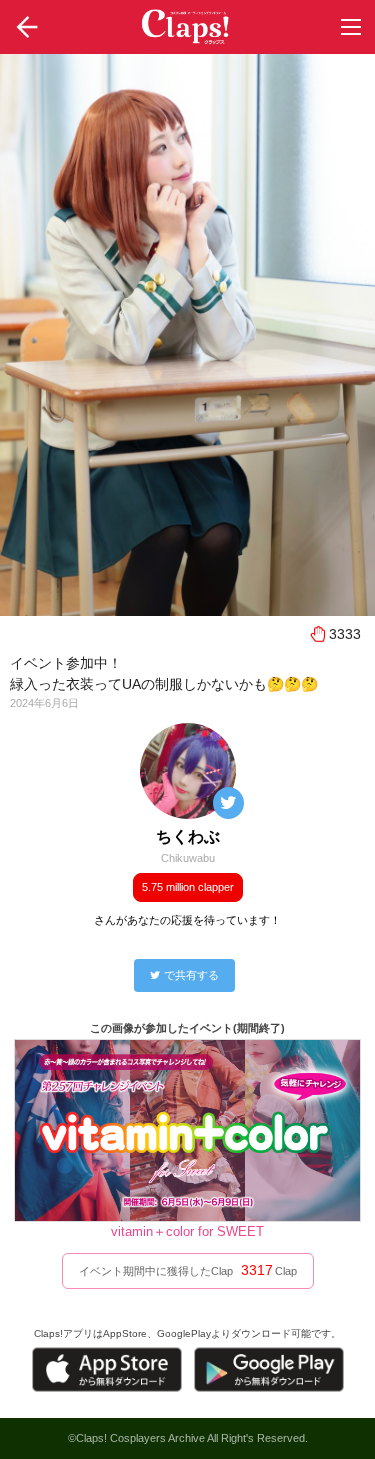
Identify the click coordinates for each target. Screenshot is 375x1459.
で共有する (191, 975)
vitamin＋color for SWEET (187, 1231)
